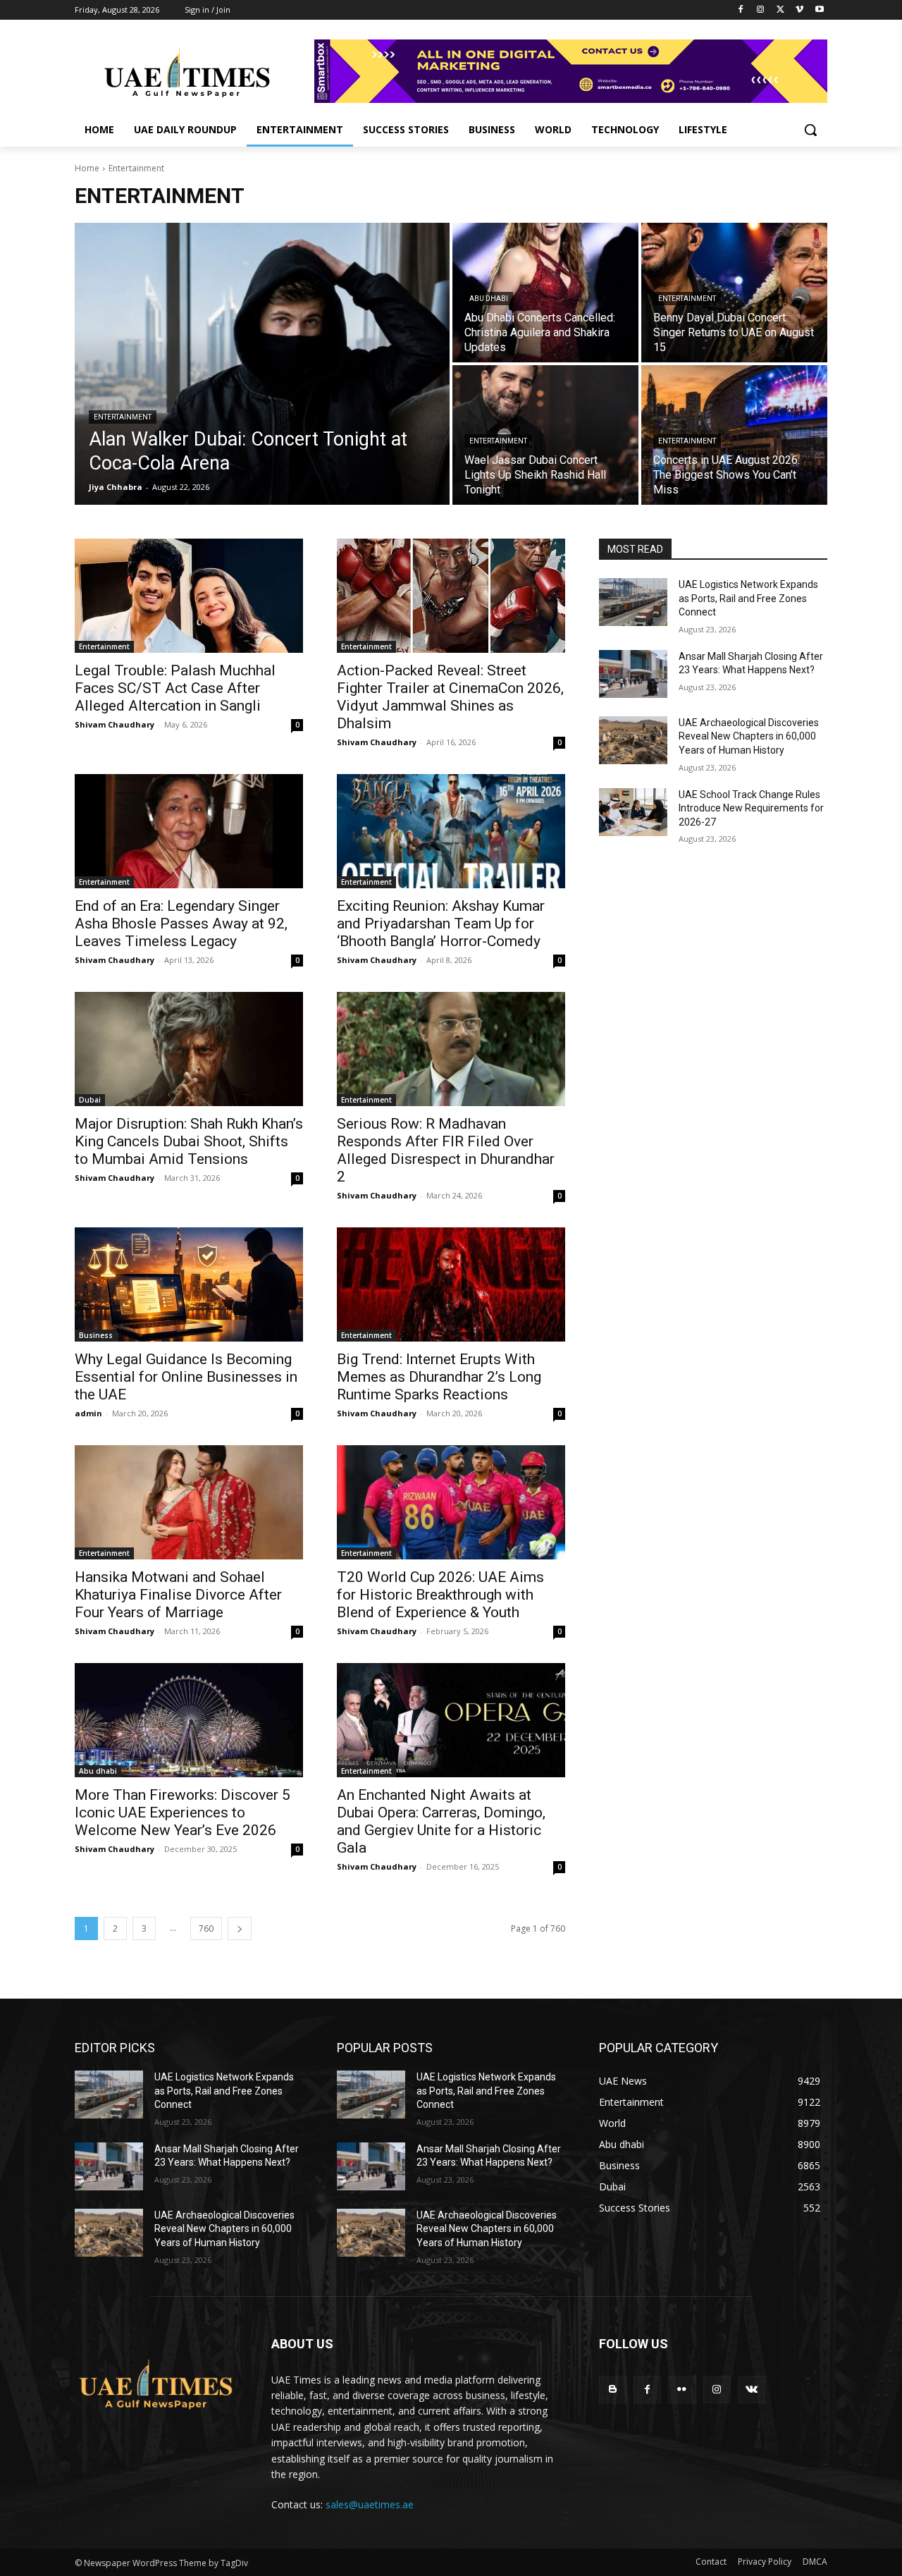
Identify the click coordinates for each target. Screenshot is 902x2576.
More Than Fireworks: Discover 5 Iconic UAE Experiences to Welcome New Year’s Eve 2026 (183, 1813)
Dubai (90, 1100)
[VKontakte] (752, 2390)
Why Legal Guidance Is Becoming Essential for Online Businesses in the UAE (186, 1377)
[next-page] (240, 1928)
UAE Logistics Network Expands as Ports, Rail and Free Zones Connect (748, 598)
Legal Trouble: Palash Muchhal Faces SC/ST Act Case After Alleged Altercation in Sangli (175, 688)
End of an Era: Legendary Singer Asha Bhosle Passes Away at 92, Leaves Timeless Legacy (181, 924)
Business (96, 1335)
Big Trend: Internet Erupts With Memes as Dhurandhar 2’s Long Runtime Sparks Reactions (439, 1377)
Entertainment (123, 417)
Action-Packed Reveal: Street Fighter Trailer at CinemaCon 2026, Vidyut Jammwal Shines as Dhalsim (450, 697)
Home (87, 168)
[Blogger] (613, 2390)
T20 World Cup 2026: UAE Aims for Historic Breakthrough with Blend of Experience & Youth (440, 1595)
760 (206, 1928)
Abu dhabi (489, 299)
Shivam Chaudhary (115, 724)
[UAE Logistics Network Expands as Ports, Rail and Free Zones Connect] (633, 602)
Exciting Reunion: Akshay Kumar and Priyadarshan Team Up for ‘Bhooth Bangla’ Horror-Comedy (441, 924)
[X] (780, 10)
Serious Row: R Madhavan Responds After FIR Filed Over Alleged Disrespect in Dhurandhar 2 (446, 1150)
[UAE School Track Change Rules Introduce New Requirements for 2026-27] (633, 812)
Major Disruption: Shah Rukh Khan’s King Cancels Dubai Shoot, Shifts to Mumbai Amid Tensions (189, 1141)
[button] (810, 130)
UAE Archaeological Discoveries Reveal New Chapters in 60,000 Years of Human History (749, 736)
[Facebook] (741, 10)
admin (88, 1413)
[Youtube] (819, 10)
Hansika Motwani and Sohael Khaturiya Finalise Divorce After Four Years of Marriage (178, 1595)
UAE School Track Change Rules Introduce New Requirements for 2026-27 (751, 808)
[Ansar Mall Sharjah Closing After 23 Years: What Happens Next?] (633, 674)
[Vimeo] (799, 10)
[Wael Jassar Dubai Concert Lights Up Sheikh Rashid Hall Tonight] (545, 435)
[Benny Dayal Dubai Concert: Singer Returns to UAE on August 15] (734, 293)
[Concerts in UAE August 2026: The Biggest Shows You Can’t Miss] (734, 435)
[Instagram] (761, 10)
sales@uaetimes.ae (370, 2504)
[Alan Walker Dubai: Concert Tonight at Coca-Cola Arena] (262, 364)
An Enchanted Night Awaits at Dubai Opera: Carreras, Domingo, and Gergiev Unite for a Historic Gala (441, 1821)
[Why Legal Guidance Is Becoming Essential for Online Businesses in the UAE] (189, 1284)
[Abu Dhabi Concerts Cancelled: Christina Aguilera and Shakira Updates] (545, 293)
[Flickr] (682, 2390)
